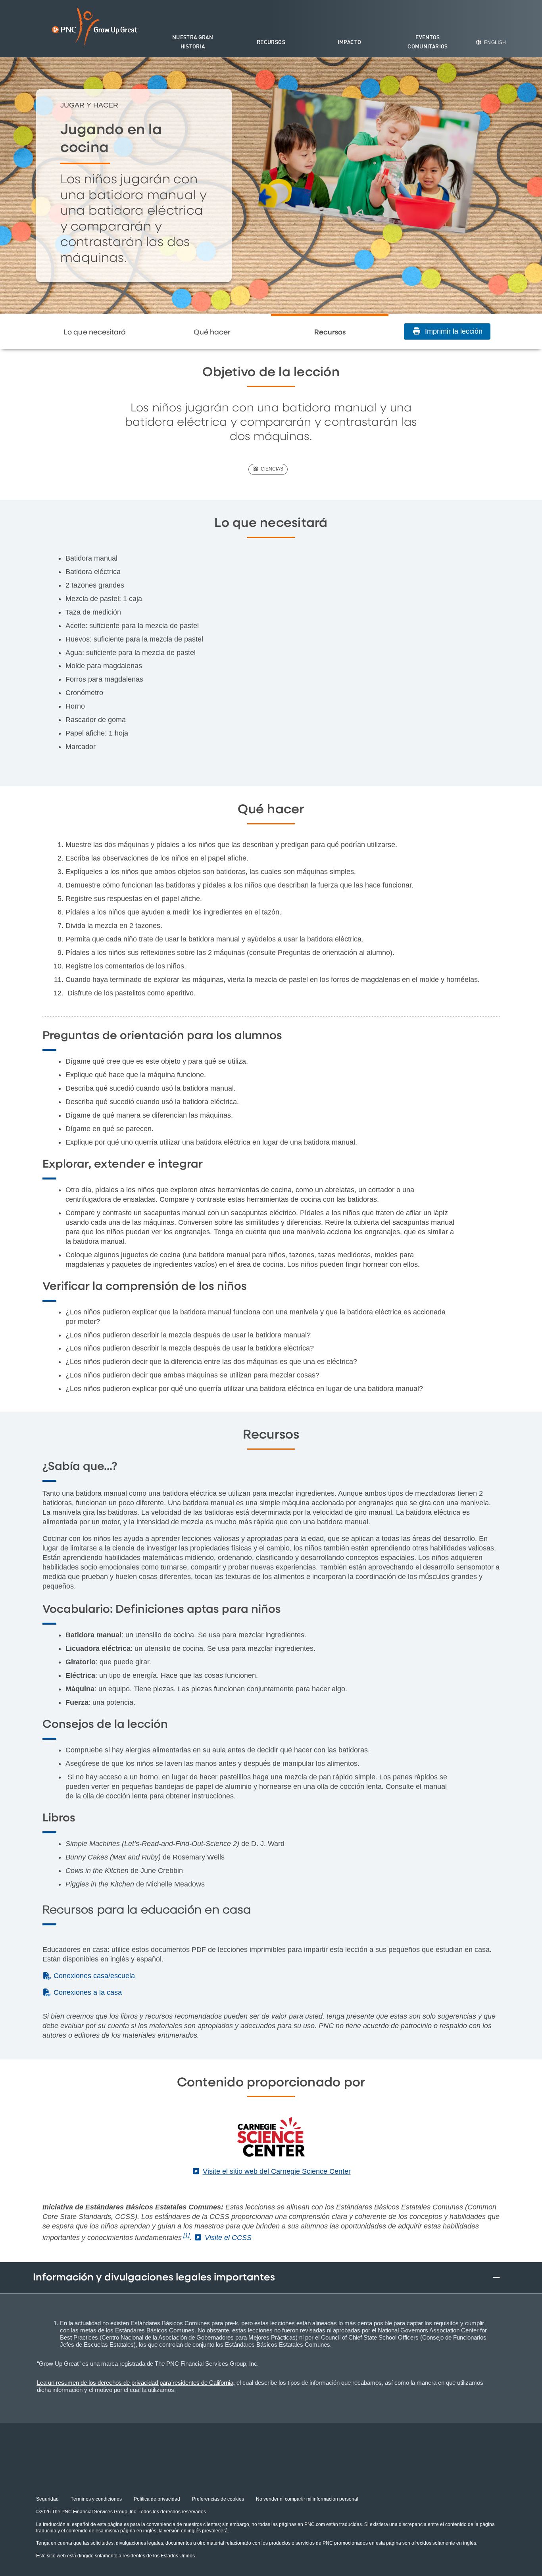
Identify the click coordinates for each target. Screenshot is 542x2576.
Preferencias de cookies (218, 2499)
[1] (186, 2235)
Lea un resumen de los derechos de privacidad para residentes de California (135, 2383)
